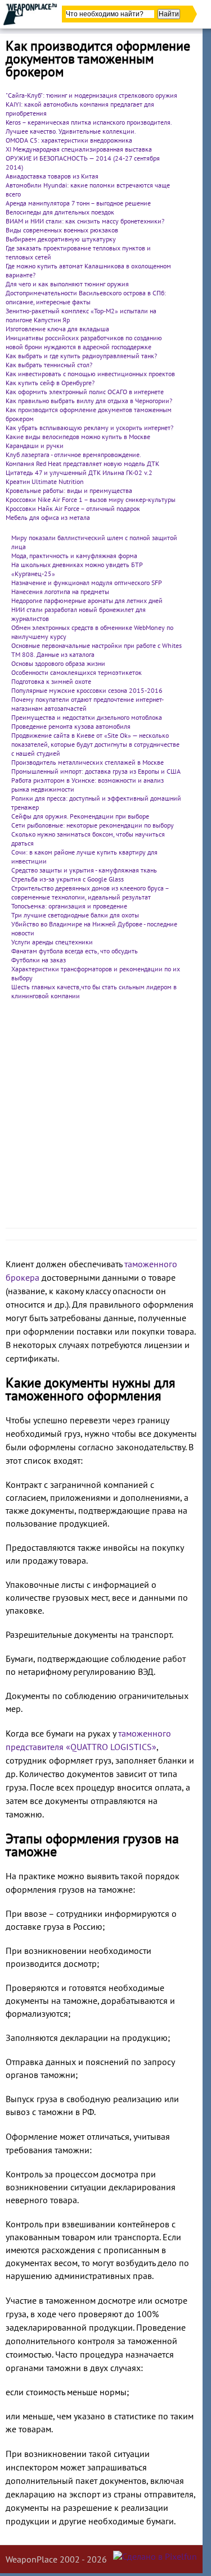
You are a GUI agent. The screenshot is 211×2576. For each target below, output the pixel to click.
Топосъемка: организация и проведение (69, 906)
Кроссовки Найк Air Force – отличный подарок (73, 508)
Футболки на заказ (39, 960)
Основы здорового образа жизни (58, 663)
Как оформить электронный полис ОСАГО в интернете (85, 392)
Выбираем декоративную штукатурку (61, 239)
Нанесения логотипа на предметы (60, 592)
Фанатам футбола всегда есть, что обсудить (75, 951)
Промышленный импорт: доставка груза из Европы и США (96, 771)
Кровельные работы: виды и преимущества (69, 490)
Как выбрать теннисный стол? (49, 365)
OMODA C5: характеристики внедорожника (69, 140)
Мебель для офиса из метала (48, 517)
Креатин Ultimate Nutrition (45, 481)
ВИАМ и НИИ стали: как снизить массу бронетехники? (85, 221)
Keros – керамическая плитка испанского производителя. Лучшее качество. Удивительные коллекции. (89, 127)
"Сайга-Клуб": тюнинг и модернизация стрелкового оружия (91, 95)
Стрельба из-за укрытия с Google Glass (68, 879)
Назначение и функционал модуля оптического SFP (87, 583)
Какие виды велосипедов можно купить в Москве (78, 437)
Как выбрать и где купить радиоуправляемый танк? (81, 356)
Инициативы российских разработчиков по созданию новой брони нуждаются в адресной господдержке (84, 342)
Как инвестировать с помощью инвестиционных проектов (90, 374)
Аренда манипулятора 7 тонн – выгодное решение (78, 203)
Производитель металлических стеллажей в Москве (87, 762)
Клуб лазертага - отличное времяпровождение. (73, 455)
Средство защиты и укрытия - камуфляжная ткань (84, 870)
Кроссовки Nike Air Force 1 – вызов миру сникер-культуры (91, 499)
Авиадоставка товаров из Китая (52, 176)
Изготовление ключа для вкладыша (57, 329)
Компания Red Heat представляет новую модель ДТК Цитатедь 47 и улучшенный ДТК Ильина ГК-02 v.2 (82, 468)
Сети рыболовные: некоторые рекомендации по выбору (93, 825)
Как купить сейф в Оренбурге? (50, 383)
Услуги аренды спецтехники (52, 942)
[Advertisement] (105, 1117)
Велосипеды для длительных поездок (60, 212)
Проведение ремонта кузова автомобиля (71, 726)
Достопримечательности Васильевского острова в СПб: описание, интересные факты (86, 297)
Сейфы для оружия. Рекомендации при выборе (80, 816)
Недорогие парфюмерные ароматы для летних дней (87, 600)
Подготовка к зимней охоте (51, 681)
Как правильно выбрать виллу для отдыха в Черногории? (89, 401)
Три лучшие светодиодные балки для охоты (75, 915)
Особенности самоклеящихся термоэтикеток (77, 672)
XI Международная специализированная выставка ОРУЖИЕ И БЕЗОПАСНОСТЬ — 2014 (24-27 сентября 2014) (83, 158)
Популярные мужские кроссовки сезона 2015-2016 (87, 690)
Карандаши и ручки (35, 446)
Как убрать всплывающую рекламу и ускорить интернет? (89, 428)
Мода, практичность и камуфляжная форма (74, 556)
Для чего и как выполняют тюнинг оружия (67, 284)
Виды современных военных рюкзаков (62, 230)
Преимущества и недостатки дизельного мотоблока (87, 717)
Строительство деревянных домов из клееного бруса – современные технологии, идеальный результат (90, 892)
